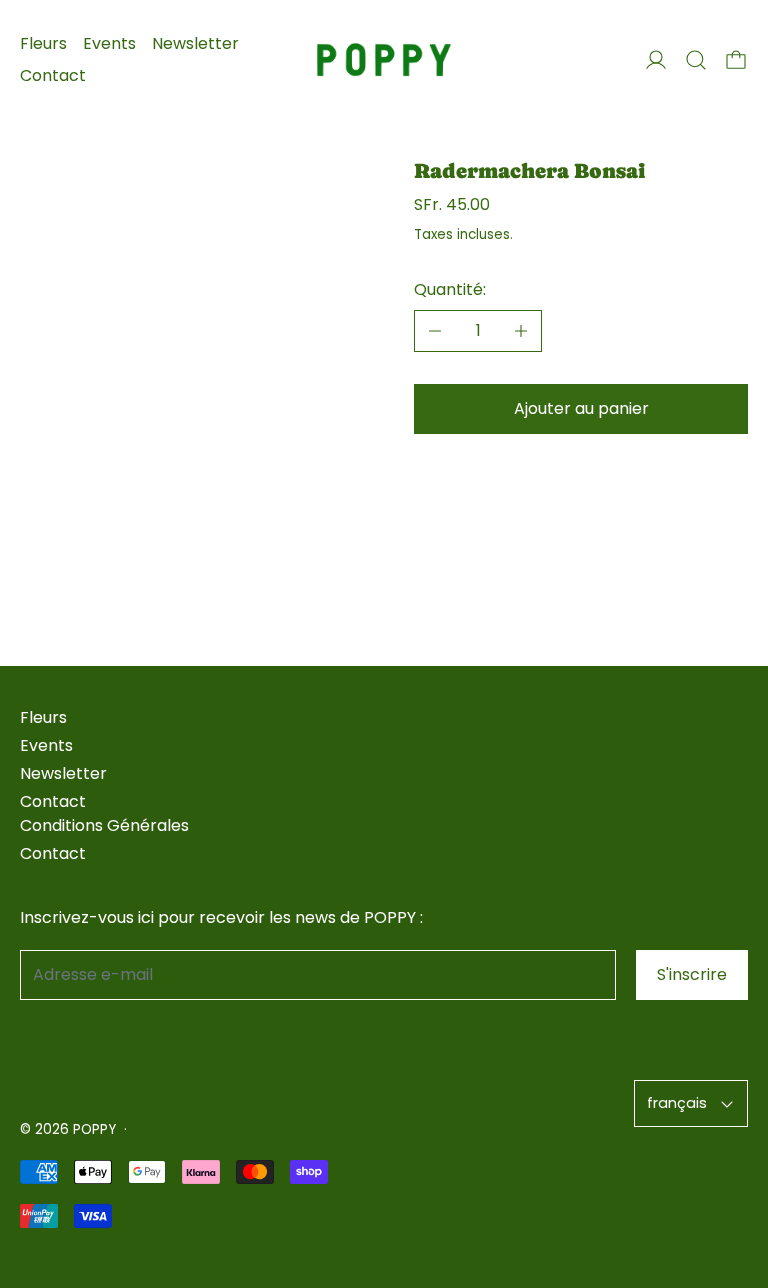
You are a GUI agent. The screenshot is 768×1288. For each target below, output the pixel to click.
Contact (53, 75)
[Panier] (736, 60)
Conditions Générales (104, 825)
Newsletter (195, 43)
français (677, 1103)
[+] (521, 331)
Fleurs (43, 43)
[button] (696, 60)
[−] (434, 331)
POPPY (94, 1129)
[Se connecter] (656, 60)
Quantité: (450, 289)
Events (109, 43)
